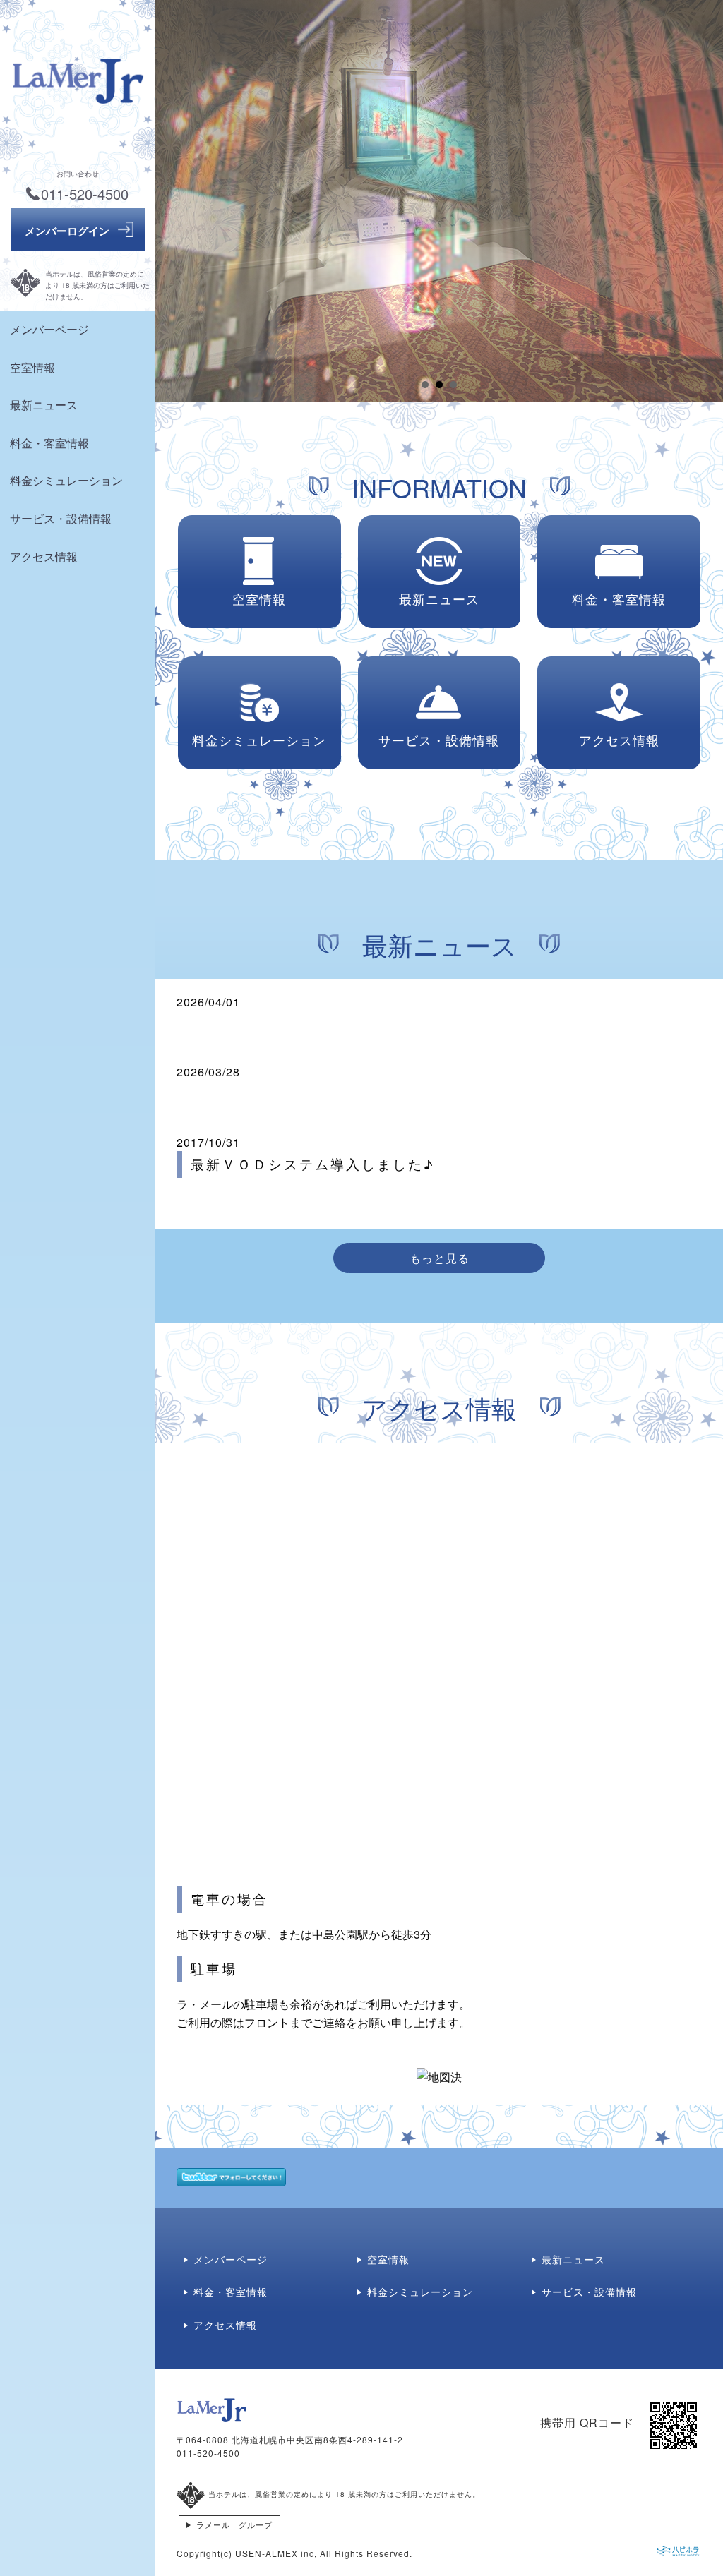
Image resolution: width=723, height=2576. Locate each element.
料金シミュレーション (66, 480)
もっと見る (440, 1258)
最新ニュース (44, 405)
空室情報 (32, 367)
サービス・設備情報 (61, 518)
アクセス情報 (44, 556)
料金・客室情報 (49, 443)
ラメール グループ (234, 2524)
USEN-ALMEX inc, (276, 2553)
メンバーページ (49, 329)
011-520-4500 (208, 2453)
